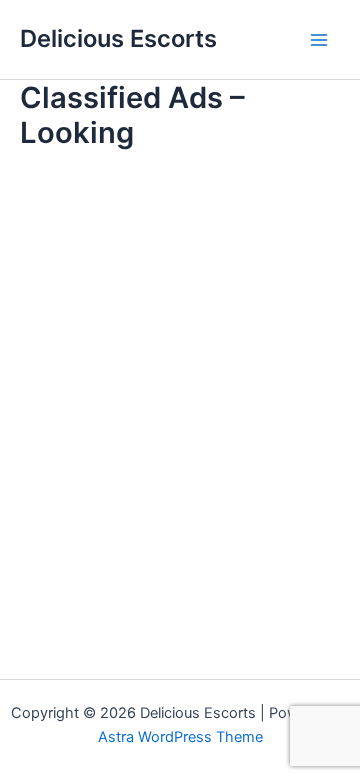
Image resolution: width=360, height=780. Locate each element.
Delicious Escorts (118, 38)
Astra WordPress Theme (180, 737)
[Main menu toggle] (319, 40)
